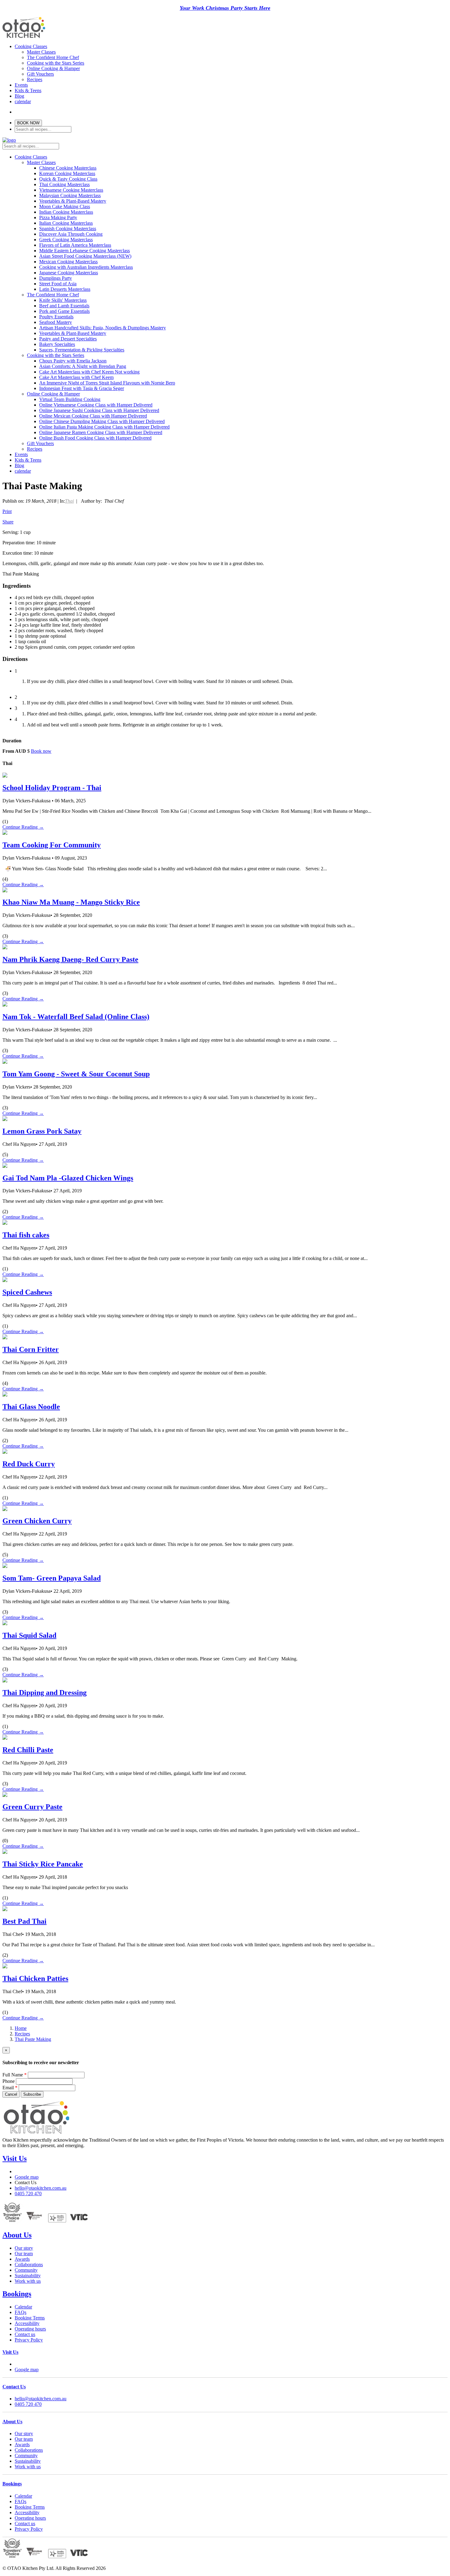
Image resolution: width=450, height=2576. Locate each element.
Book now (41, 751)
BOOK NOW (28, 123)
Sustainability (28, 2276)
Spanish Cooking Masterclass (68, 229)
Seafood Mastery (56, 322)
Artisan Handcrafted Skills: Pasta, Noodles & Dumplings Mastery (103, 328)
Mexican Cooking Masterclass (68, 262)
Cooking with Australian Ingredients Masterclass (86, 267)
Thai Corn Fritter (31, 1349)
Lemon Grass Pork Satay (42, 1131)
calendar (23, 101)
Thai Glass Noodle (31, 1407)
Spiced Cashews (27, 1292)
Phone (9, 2081)
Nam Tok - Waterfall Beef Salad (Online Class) (76, 1017)
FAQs (21, 2312)
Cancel (11, 2094)
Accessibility (27, 2323)
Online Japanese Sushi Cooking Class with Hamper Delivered (99, 410)
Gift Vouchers (40, 74)
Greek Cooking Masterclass (66, 240)
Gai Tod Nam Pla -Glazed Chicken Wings (68, 1178)
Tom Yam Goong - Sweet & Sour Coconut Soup (76, 1074)
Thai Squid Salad (29, 1635)
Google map (27, 2177)
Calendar (23, 2307)
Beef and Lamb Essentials (64, 306)
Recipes (35, 79)
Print (7, 511)
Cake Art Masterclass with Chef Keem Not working (89, 372)
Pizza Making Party (58, 217)
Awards (22, 2259)
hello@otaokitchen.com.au (41, 2188)
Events (21, 85)
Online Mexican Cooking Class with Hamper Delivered (93, 416)
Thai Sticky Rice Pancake (43, 1864)
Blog (19, 96)
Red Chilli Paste (28, 1750)
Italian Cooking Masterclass (66, 223)
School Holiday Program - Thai (52, 788)
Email (10, 2088)
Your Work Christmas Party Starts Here (225, 8)
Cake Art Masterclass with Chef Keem (76, 377)
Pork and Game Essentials (64, 311)
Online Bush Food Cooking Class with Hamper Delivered (95, 438)
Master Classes (41, 52)
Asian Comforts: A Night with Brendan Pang (83, 366)
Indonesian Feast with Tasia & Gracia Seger (82, 388)
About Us (17, 2235)
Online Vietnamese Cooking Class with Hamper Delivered (96, 405)
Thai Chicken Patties (35, 1978)
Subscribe (32, 2094)
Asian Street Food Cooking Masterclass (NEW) (85, 256)
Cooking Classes (31, 46)
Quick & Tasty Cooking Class (68, 179)
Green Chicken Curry (37, 1521)
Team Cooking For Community (52, 845)
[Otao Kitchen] (24, 37)
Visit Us (15, 2158)
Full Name (15, 2075)
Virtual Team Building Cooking (70, 399)
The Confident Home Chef (53, 57)
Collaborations (29, 2265)
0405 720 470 (28, 2194)
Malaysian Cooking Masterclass (70, 195)
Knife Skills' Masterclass (63, 300)
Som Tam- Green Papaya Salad (52, 1578)
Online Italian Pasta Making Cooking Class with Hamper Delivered (104, 427)
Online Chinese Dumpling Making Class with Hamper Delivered (102, 421)
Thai (69, 501)
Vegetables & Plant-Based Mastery (73, 201)
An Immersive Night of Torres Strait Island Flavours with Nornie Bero (107, 383)
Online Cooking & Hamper (53, 68)
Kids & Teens (28, 90)
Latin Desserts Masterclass (65, 289)
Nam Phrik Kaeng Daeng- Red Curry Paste (70, 959)
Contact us (25, 2334)
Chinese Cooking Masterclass (68, 168)
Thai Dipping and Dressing (45, 1693)
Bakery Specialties (57, 344)
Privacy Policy (29, 2340)
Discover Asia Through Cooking (71, 234)
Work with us (28, 2281)
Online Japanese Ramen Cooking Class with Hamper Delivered (101, 432)
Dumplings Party (56, 278)
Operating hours (30, 2329)
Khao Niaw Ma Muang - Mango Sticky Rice (71, 902)
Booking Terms (30, 2318)
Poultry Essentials (56, 317)
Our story (24, 2248)
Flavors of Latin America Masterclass (75, 245)
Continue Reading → (23, 827)
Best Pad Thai (24, 1921)
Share (8, 522)
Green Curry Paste (32, 1807)
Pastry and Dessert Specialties (68, 339)
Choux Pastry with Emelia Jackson (73, 361)
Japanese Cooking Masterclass (69, 273)
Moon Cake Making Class (65, 206)
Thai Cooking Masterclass (64, 184)
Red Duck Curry (29, 1464)
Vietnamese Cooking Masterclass (71, 190)
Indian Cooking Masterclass (66, 212)
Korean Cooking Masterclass (67, 173)
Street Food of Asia (58, 284)
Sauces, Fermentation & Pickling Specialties (82, 350)
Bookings (17, 2294)
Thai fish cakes (26, 1235)
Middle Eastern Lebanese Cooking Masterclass (84, 251)
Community (26, 2270)
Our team (24, 2254)
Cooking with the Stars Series (56, 63)
